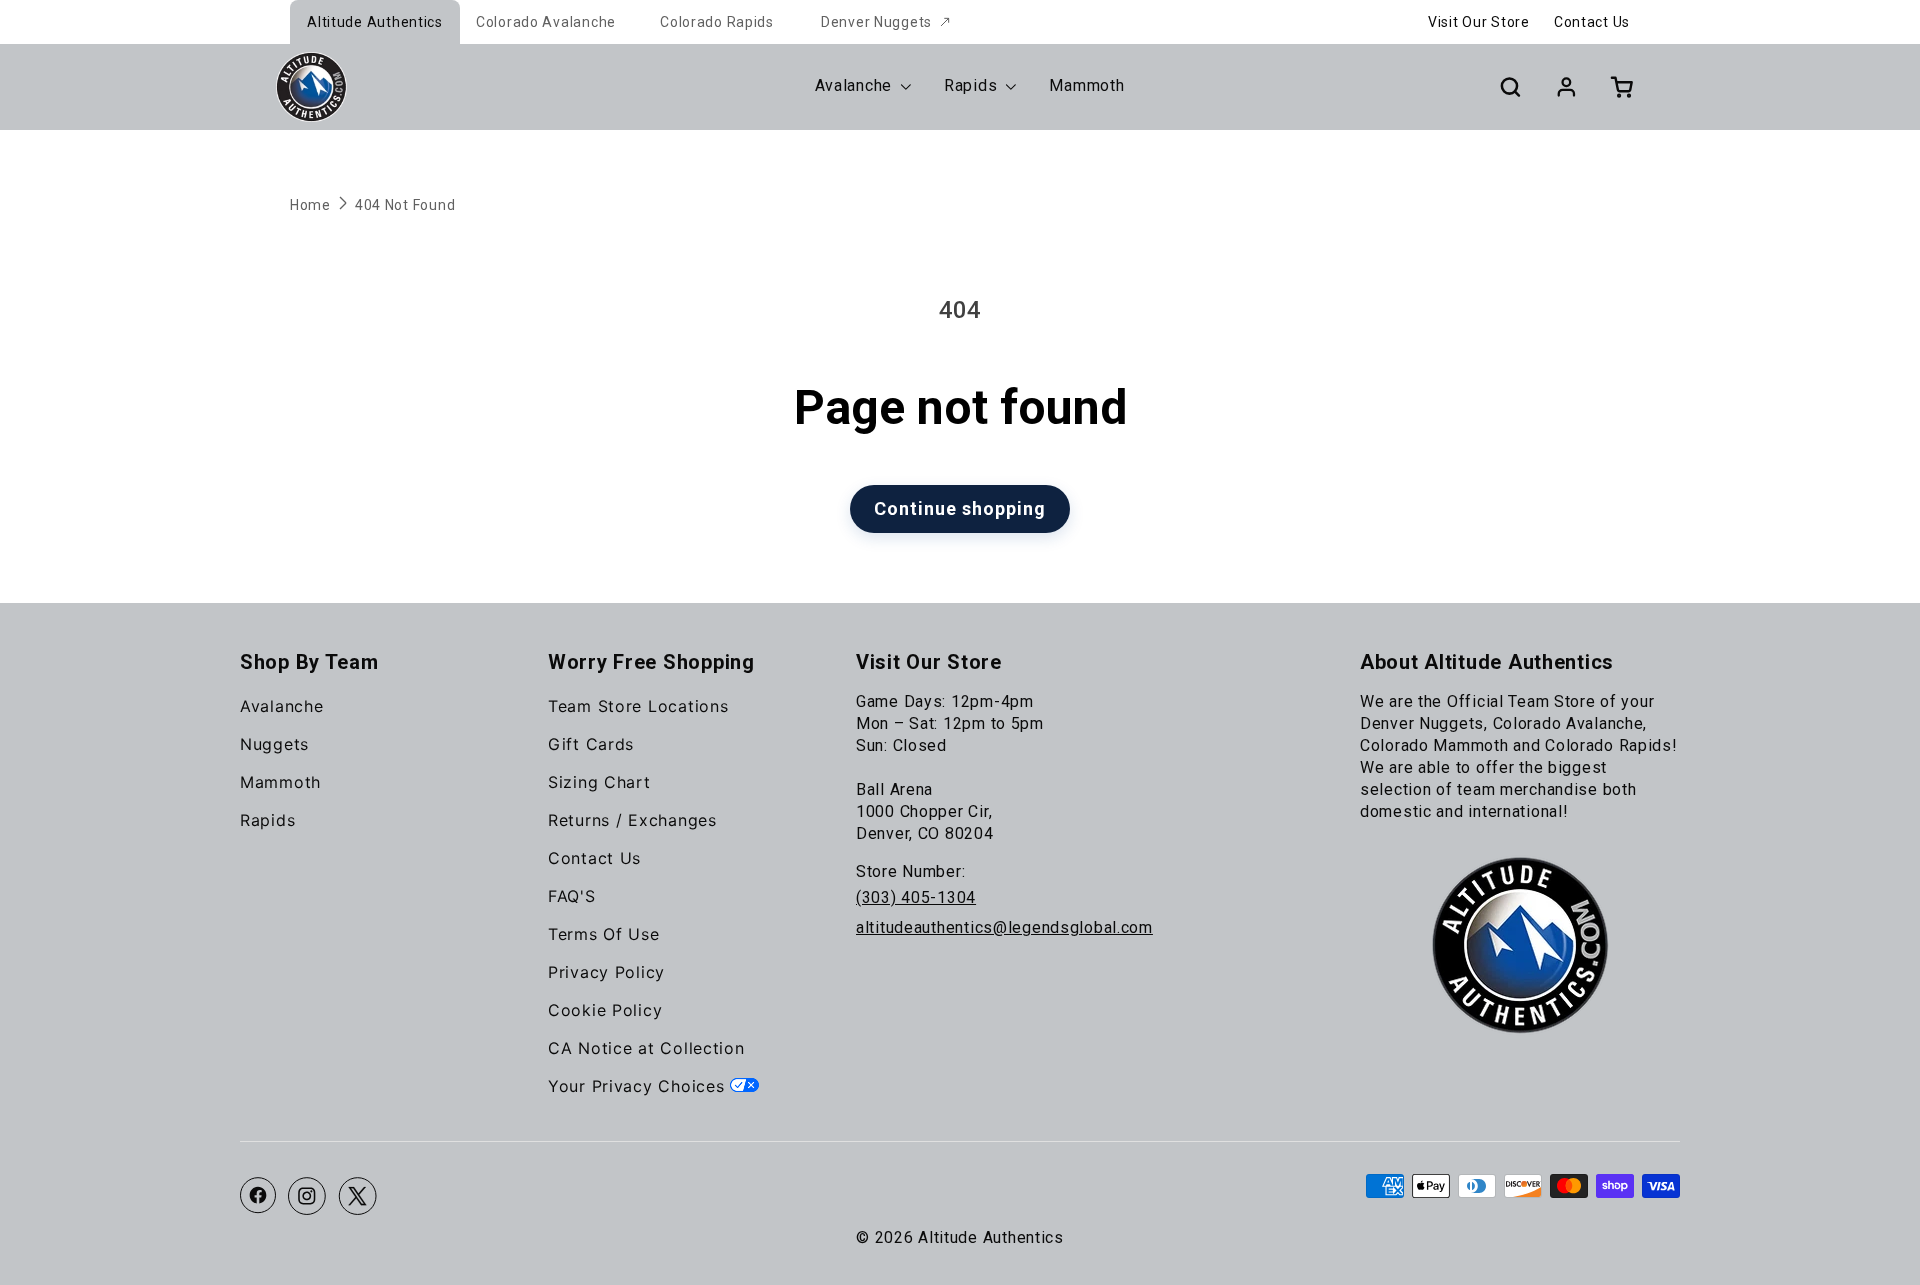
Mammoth (280, 782)
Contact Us (1592, 22)
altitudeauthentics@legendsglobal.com (1004, 927)
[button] (1510, 87)
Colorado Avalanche (546, 22)
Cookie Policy (605, 1010)
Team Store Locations (638, 706)
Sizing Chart (599, 782)
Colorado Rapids (717, 22)
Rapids (267, 820)
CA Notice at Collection (646, 1048)
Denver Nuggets (876, 22)
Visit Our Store (1479, 22)
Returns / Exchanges (632, 820)
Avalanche (281, 706)
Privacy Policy (606, 972)
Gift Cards (591, 744)
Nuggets (274, 744)
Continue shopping (960, 508)
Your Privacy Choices (639, 1086)
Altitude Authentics (375, 22)
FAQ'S (572, 896)
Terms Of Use (604, 934)
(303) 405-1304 (916, 897)
